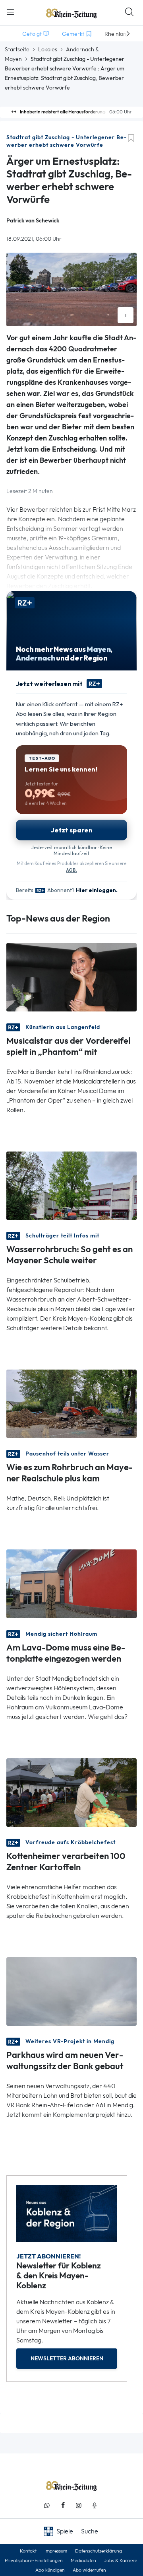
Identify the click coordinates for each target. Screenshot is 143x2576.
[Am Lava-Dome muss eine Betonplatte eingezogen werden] (71, 1583)
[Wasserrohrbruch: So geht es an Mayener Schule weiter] (71, 1185)
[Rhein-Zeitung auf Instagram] (79, 2505)
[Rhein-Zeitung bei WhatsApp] (47, 2505)
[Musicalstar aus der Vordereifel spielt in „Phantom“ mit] (71, 977)
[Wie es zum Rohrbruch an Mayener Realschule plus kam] (71, 1403)
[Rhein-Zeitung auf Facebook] (63, 2505)
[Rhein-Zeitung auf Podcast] (95, 2505)
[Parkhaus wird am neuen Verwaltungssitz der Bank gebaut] (71, 1991)
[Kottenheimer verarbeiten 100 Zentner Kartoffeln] (71, 1792)
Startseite (17, 49)
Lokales (48, 49)
